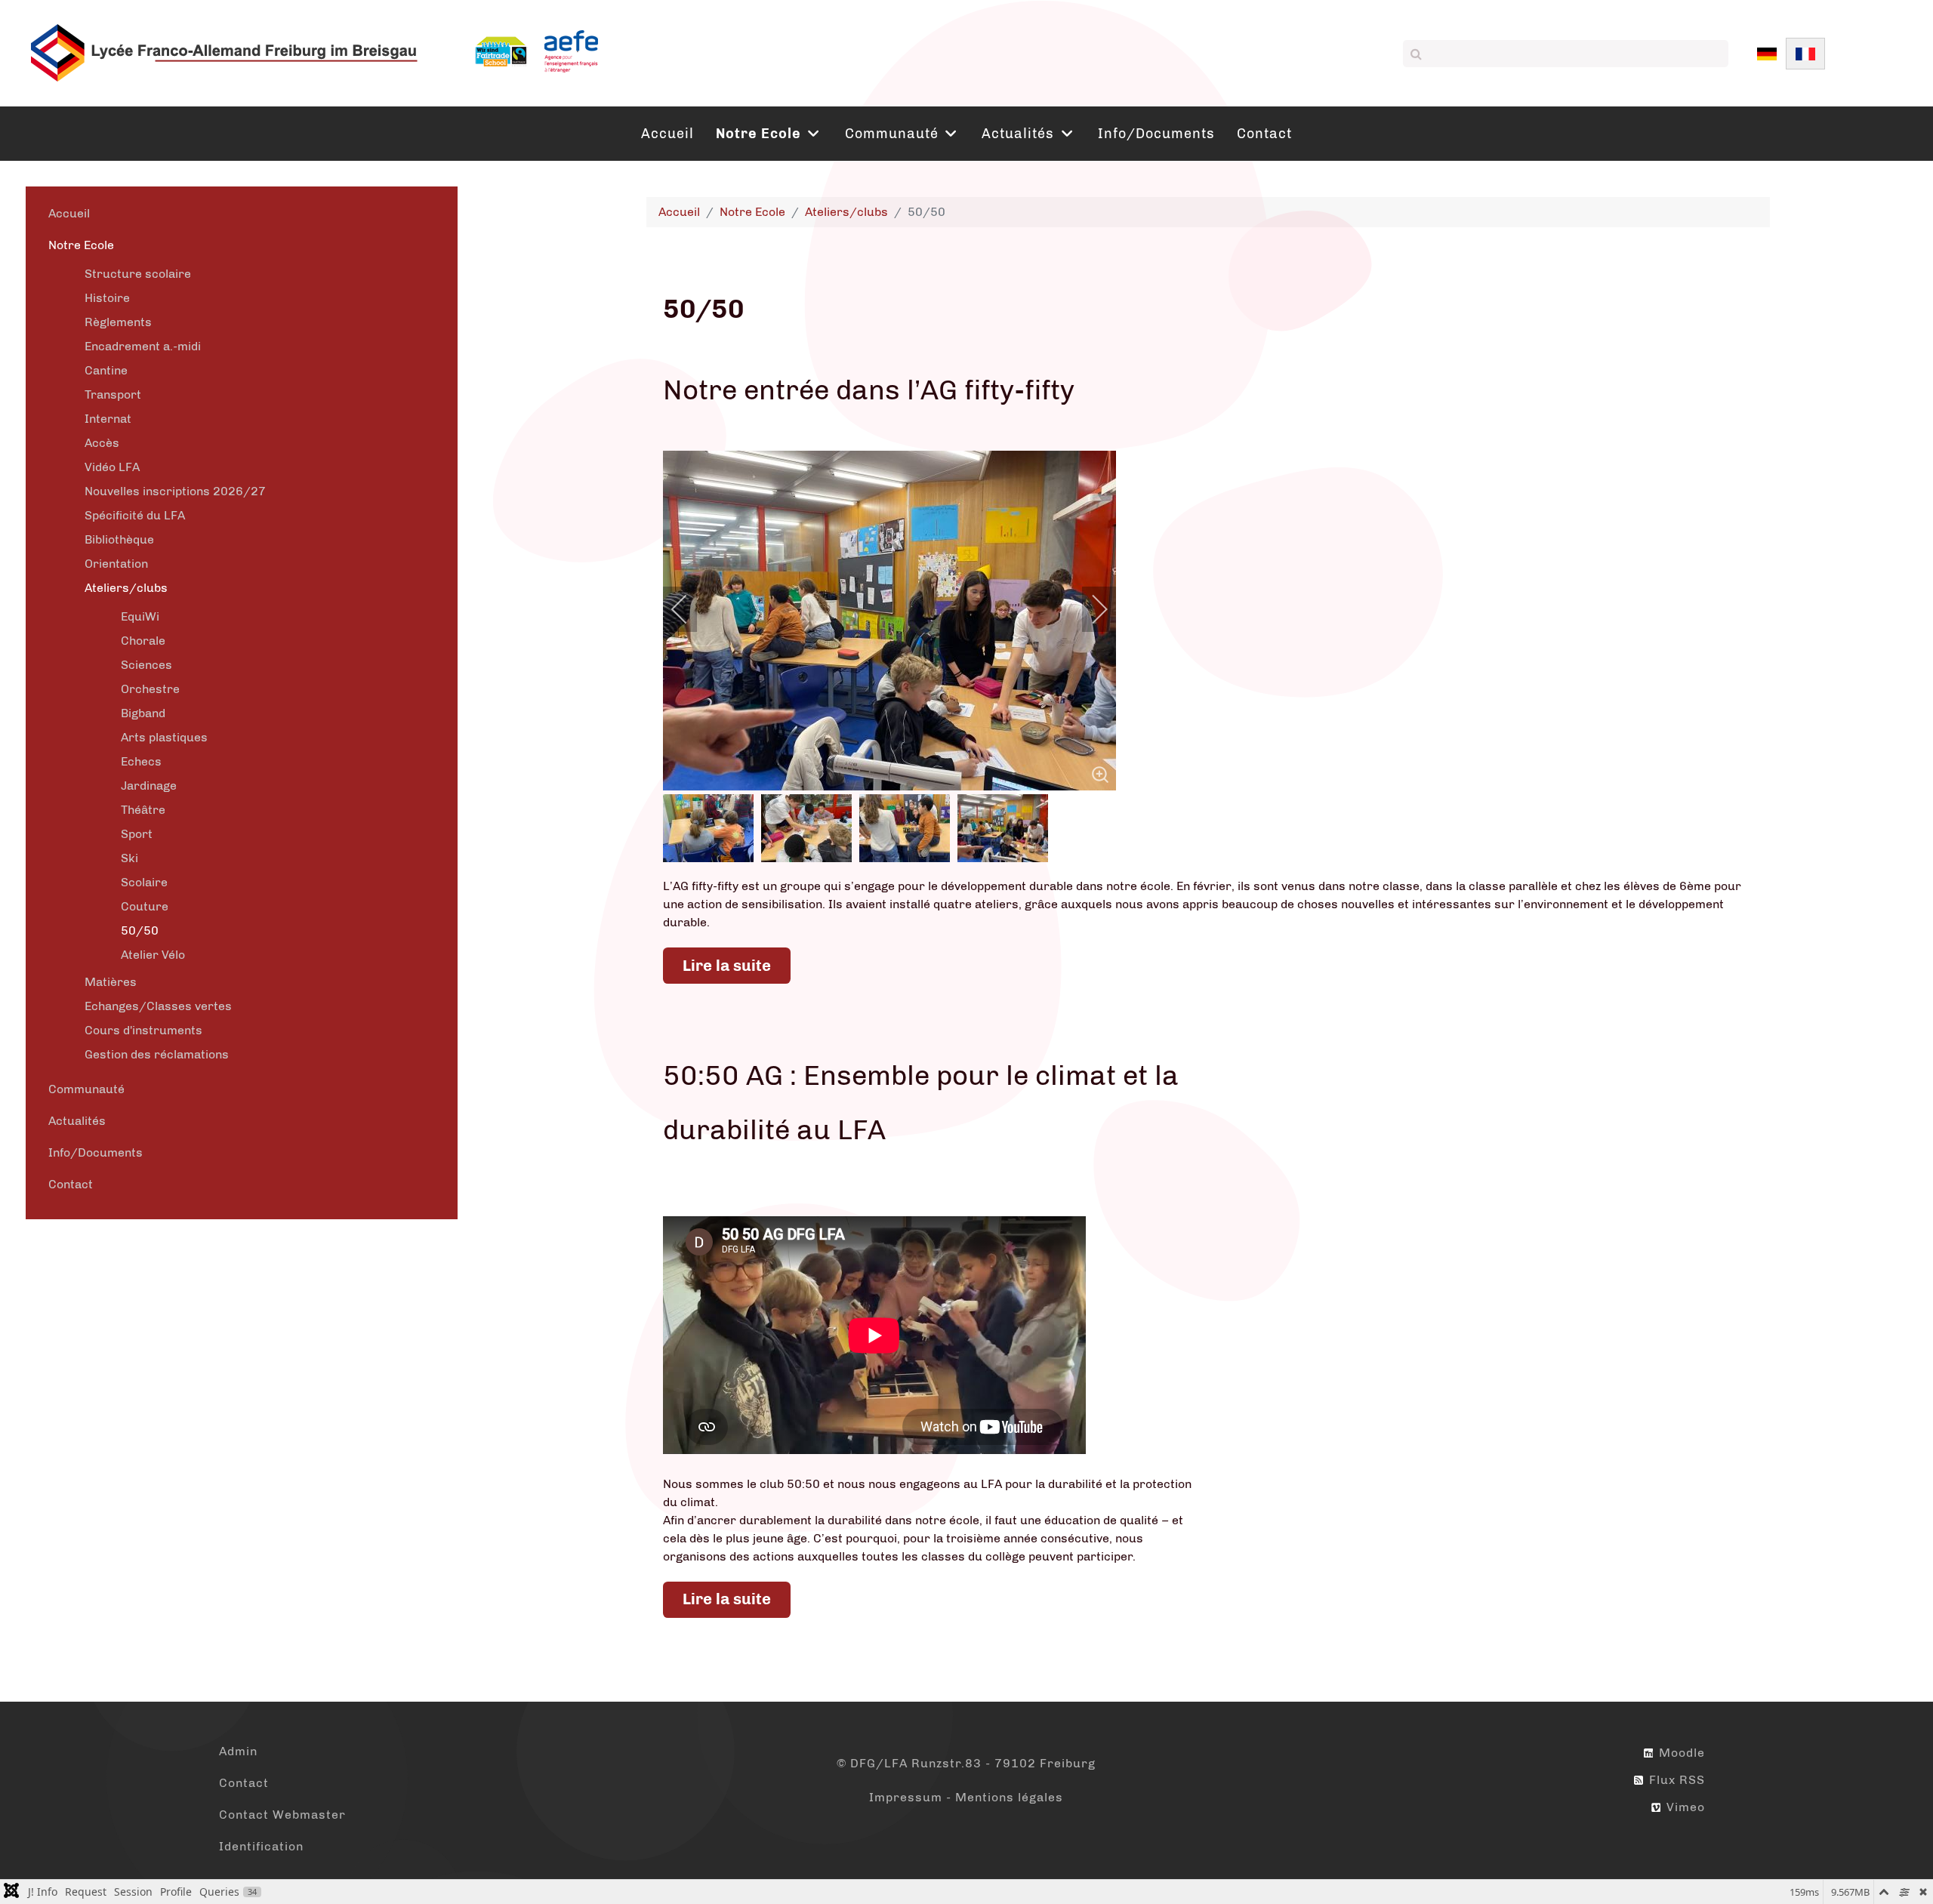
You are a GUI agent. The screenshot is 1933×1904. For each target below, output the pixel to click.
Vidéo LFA (112, 467)
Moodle (1680, 1753)
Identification (261, 1846)
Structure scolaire (138, 274)
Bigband (143, 713)
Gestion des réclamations (157, 1054)
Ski (129, 858)
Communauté (86, 1089)
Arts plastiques (164, 737)
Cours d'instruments (143, 1030)
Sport (137, 834)
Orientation (116, 564)
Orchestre (150, 689)
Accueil (69, 213)
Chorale (143, 641)
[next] (1090, 609)
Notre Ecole (81, 245)
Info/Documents (96, 1152)
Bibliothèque (119, 539)
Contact (71, 1184)
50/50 (140, 930)
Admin (238, 1751)
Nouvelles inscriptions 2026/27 (175, 491)
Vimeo (1684, 1807)
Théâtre (143, 810)
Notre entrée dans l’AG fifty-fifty (869, 390)
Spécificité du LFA (135, 515)
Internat (108, 419)
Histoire (107, 298)
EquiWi (140, 616)
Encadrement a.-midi (143, 346)
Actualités (77, 1121)
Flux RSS (1675, 1780)
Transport (113, 394)
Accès (102, 443)
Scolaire (144, 882)
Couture (145, 906)
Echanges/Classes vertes (158, 1006)
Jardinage (149, 786)
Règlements (118, 322)
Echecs (141, 761)
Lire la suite (727, 966)
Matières (111, 982)
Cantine (106, 370)
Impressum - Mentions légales (966, 1797)
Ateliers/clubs (126, 588)
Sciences (146, 665)
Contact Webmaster (282, 1815)
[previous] (689, 609)
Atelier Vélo (153, 955)
